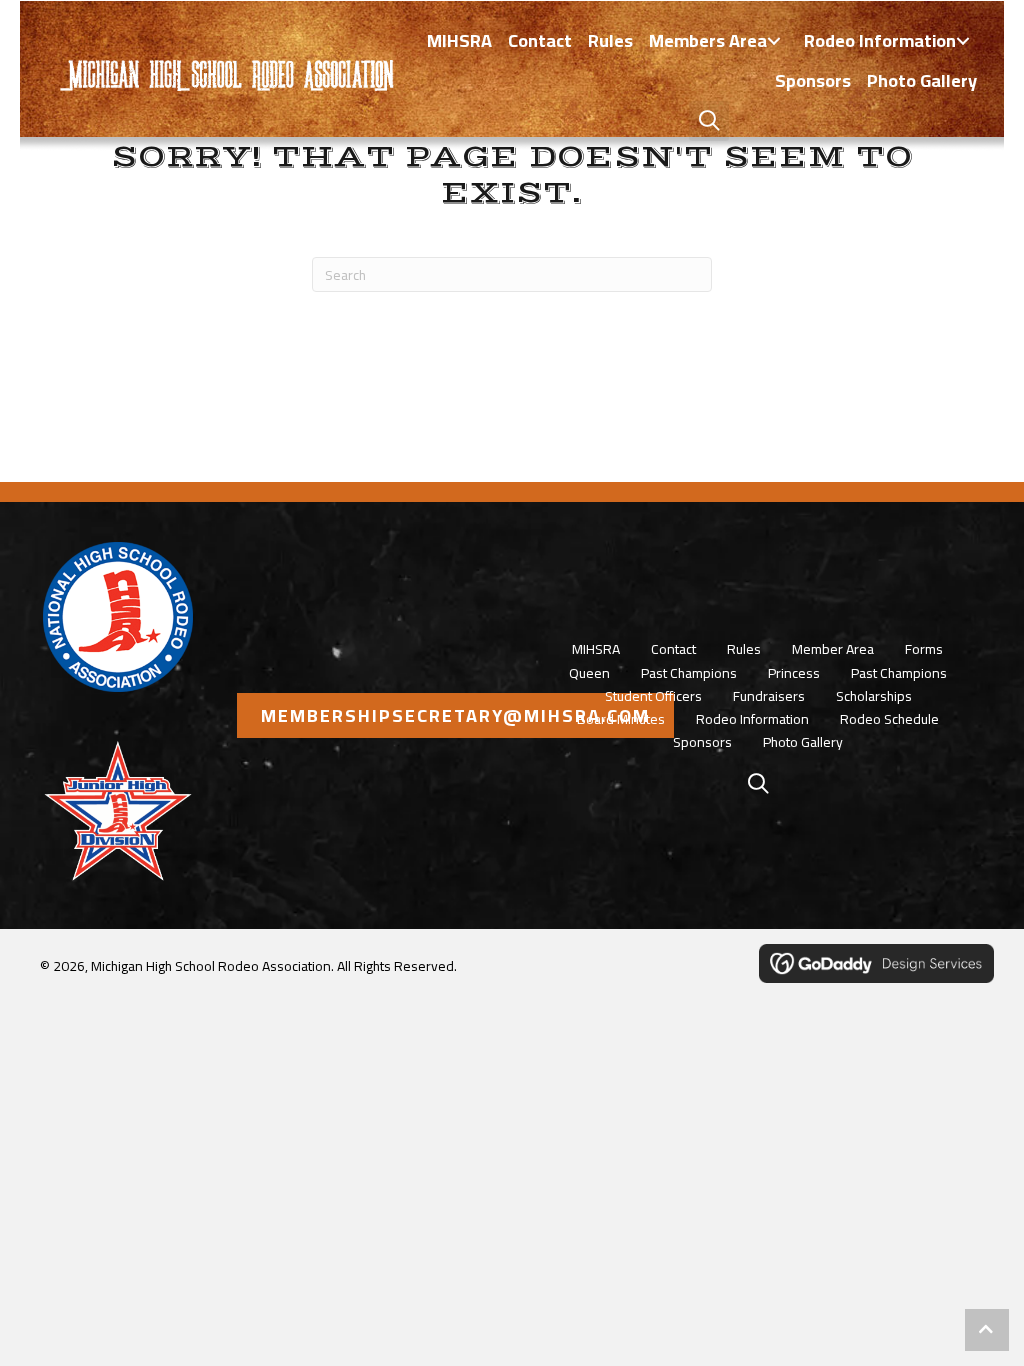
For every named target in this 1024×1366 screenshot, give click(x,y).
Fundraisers (769, 696)
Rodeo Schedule (889, 719)
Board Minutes (621, 719)
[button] (774, 41)
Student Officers (653, 696)
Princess (794, 673)
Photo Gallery (803, 742)
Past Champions (689, 673)
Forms (924, 649)
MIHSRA (596, 649)
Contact (673, 649)
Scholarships (874, 696)
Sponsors (702, 742)
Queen (589, 673)
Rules (744, 649)
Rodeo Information (752, 719)
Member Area (833, 649)
